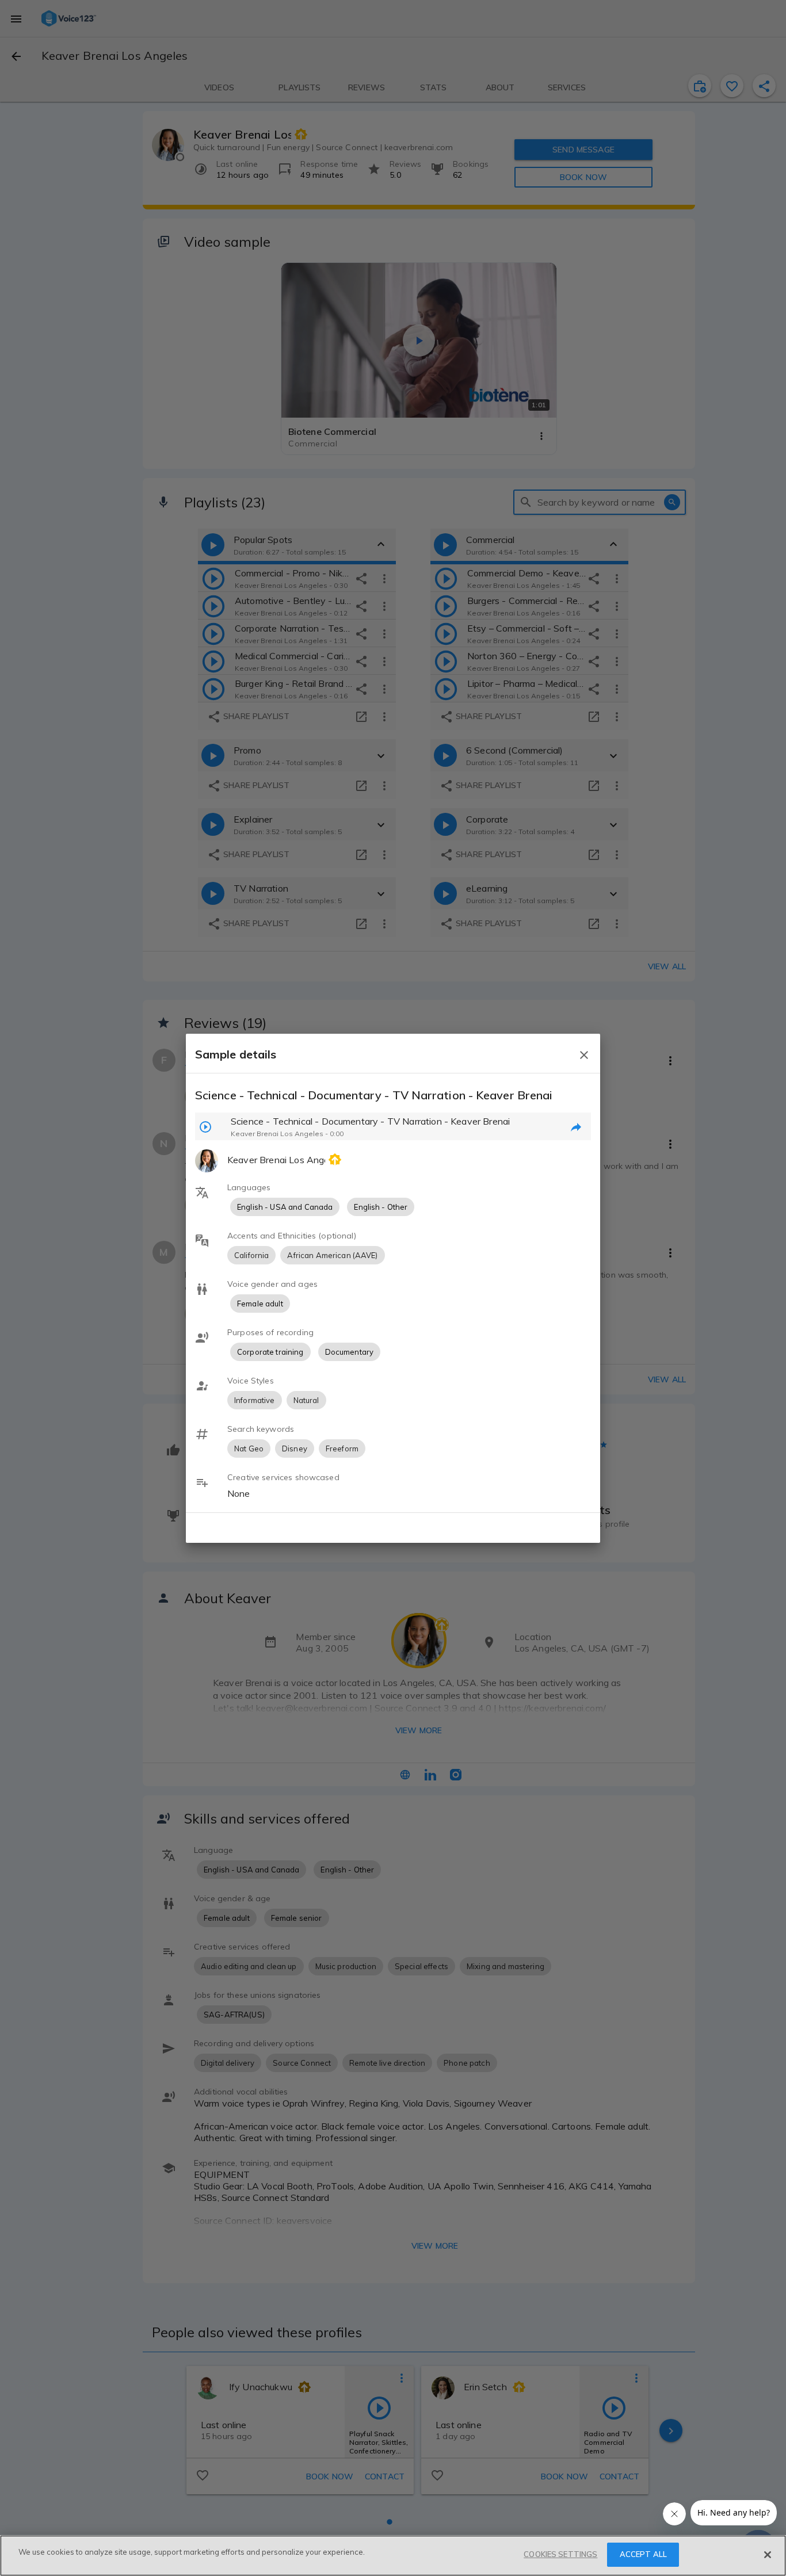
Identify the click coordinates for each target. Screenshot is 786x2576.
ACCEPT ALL (643, 2554)
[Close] (768, 2555)
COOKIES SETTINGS (560, 2554)
